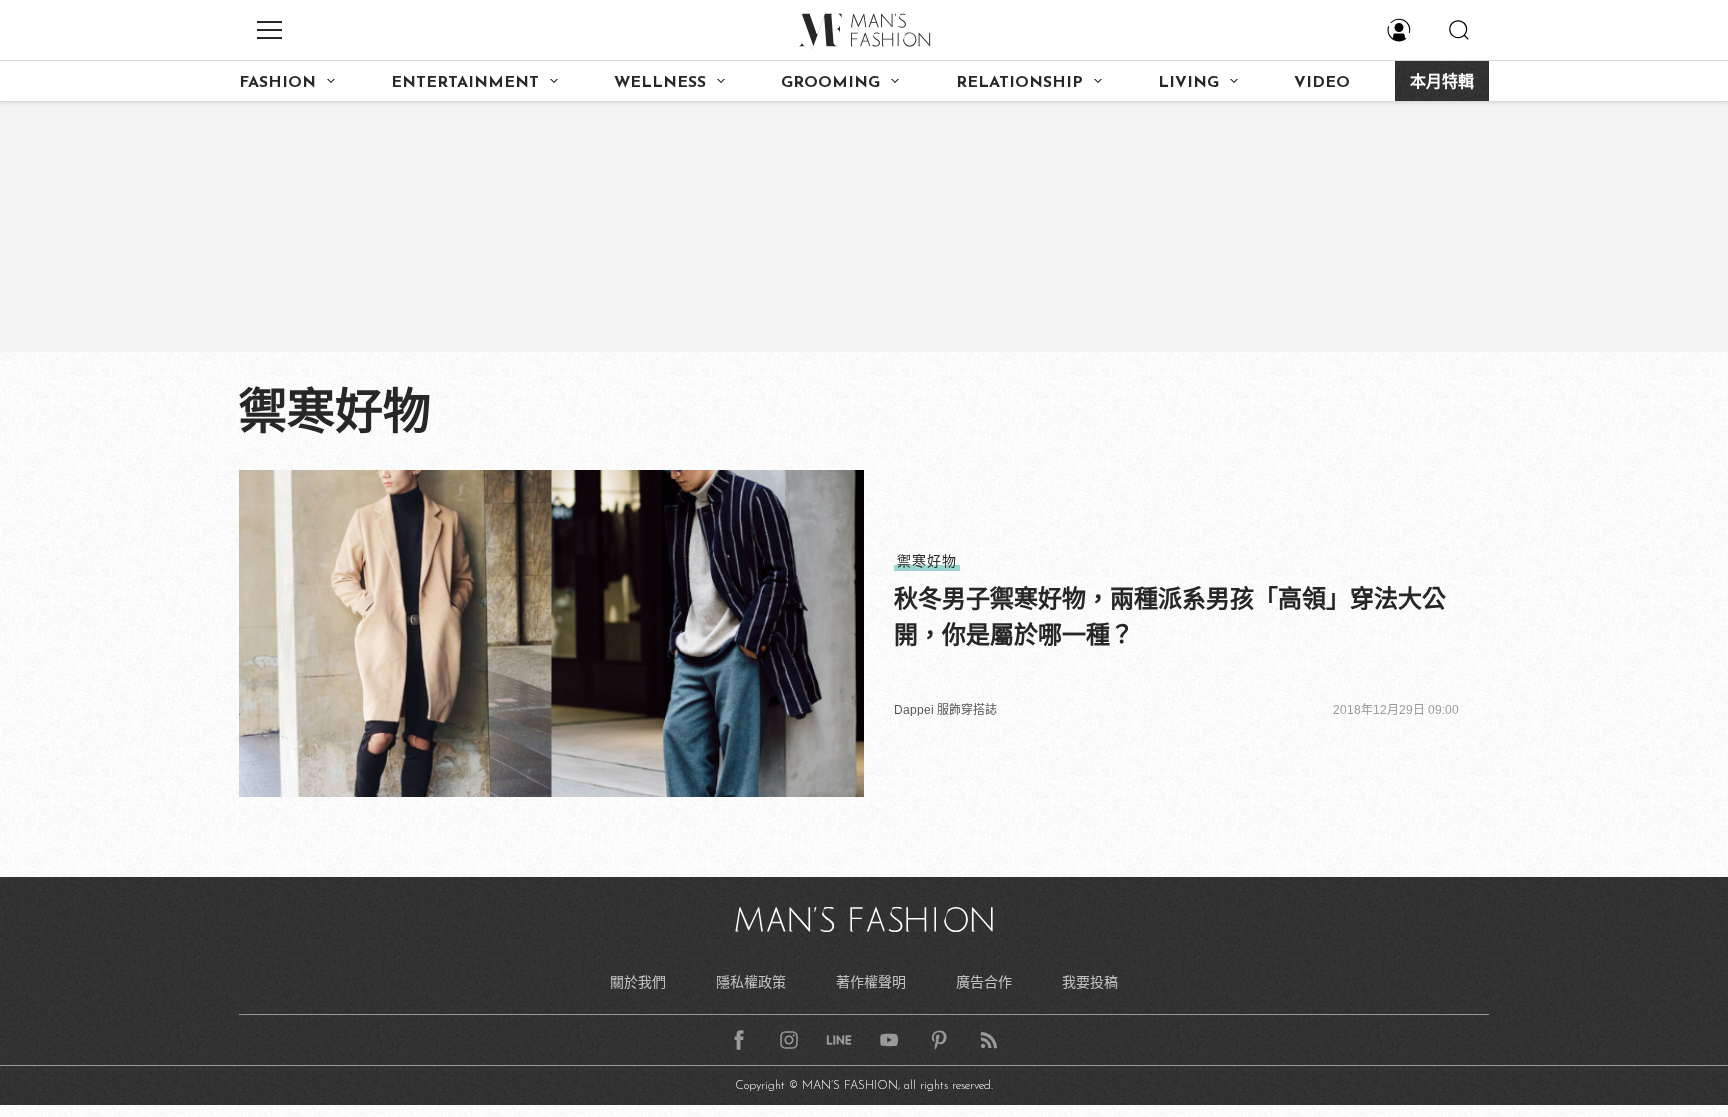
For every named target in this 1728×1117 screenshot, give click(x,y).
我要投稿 (1090, 982)
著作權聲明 (871, 982)
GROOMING (830, 83)
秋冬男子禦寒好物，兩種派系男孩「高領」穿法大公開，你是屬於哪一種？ (1170, 616)
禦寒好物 (927, 561)
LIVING (1188, 83)
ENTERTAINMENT (465, 83)
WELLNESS (660, 83)
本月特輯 (1442, 83)
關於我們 (638, 982)
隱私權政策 (751, 982)
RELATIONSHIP (1019, 83)
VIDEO (1322, 83)
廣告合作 (984, 982)
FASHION (277, 83)
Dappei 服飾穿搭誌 (945, 710)
